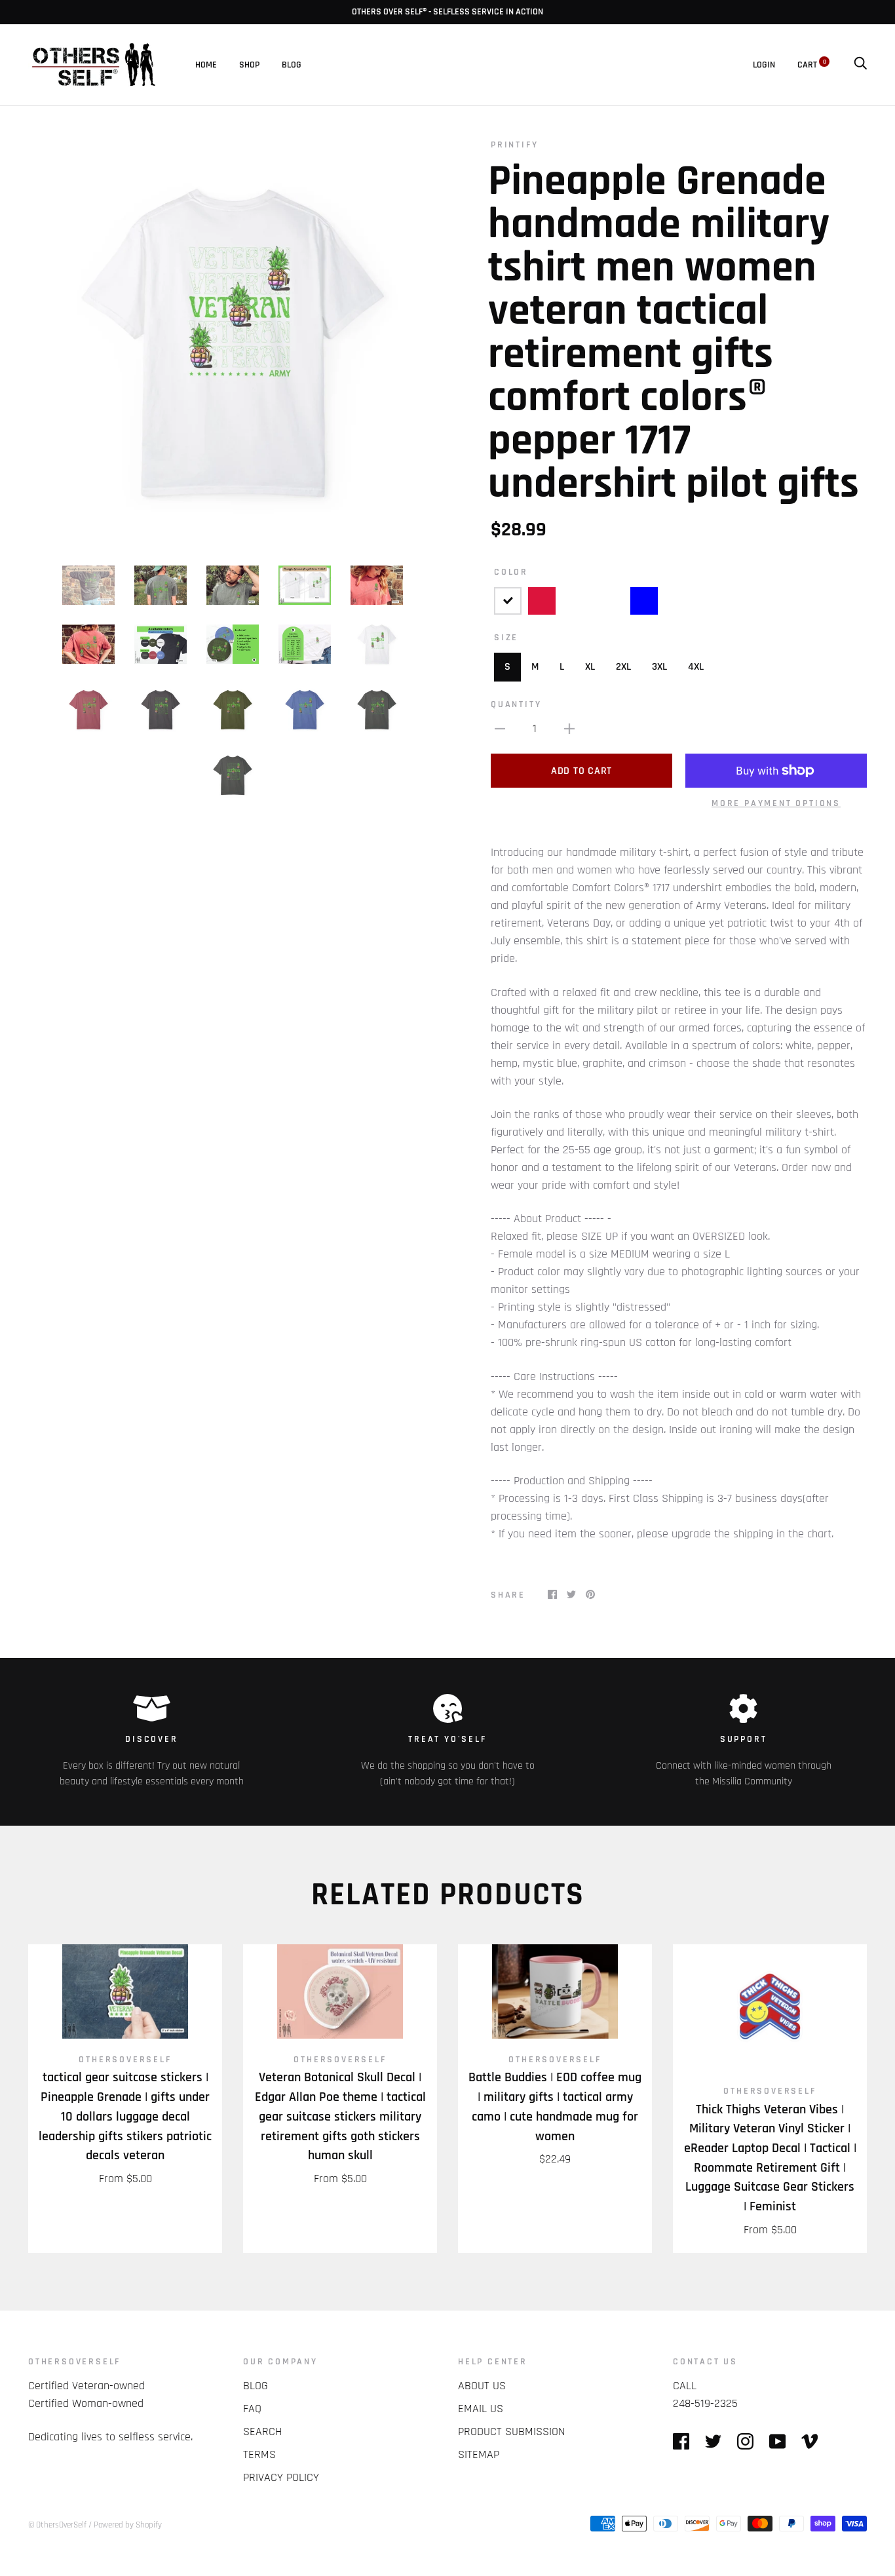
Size (506, 638)
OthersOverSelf (125, 2060)
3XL (659, 667)
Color (511, 572)
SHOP (249, 65)
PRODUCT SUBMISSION (511, 2432)
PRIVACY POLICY (281, 2477)
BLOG (292, 65)
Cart (812, 65)
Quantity (516, 704)
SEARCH (262, 2432)
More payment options (776, 803)
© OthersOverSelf (57, 2525)
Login (764, 65)
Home (206, 65)
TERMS (259, 2454)
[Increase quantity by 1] (569, 728)
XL (590, 667)
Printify (514, 145)
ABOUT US (482, 2386)
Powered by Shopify (128, 2525)
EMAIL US (481, 2409)
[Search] (860, 65)
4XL (696, 667)
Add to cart (581, 771)
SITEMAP (479, 2454)
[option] (233, 343)
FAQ (252, 2409)
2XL (623, 667)
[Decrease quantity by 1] (500, 728)
